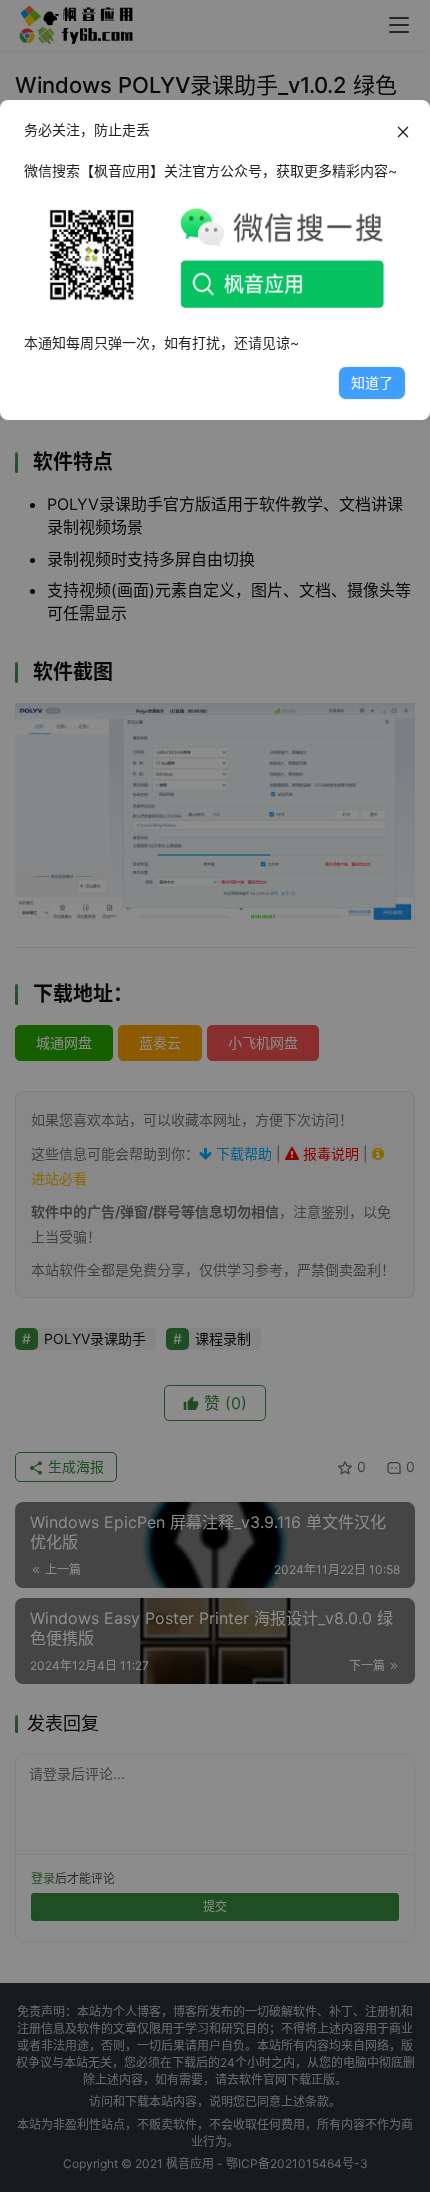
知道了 (372, 382)
